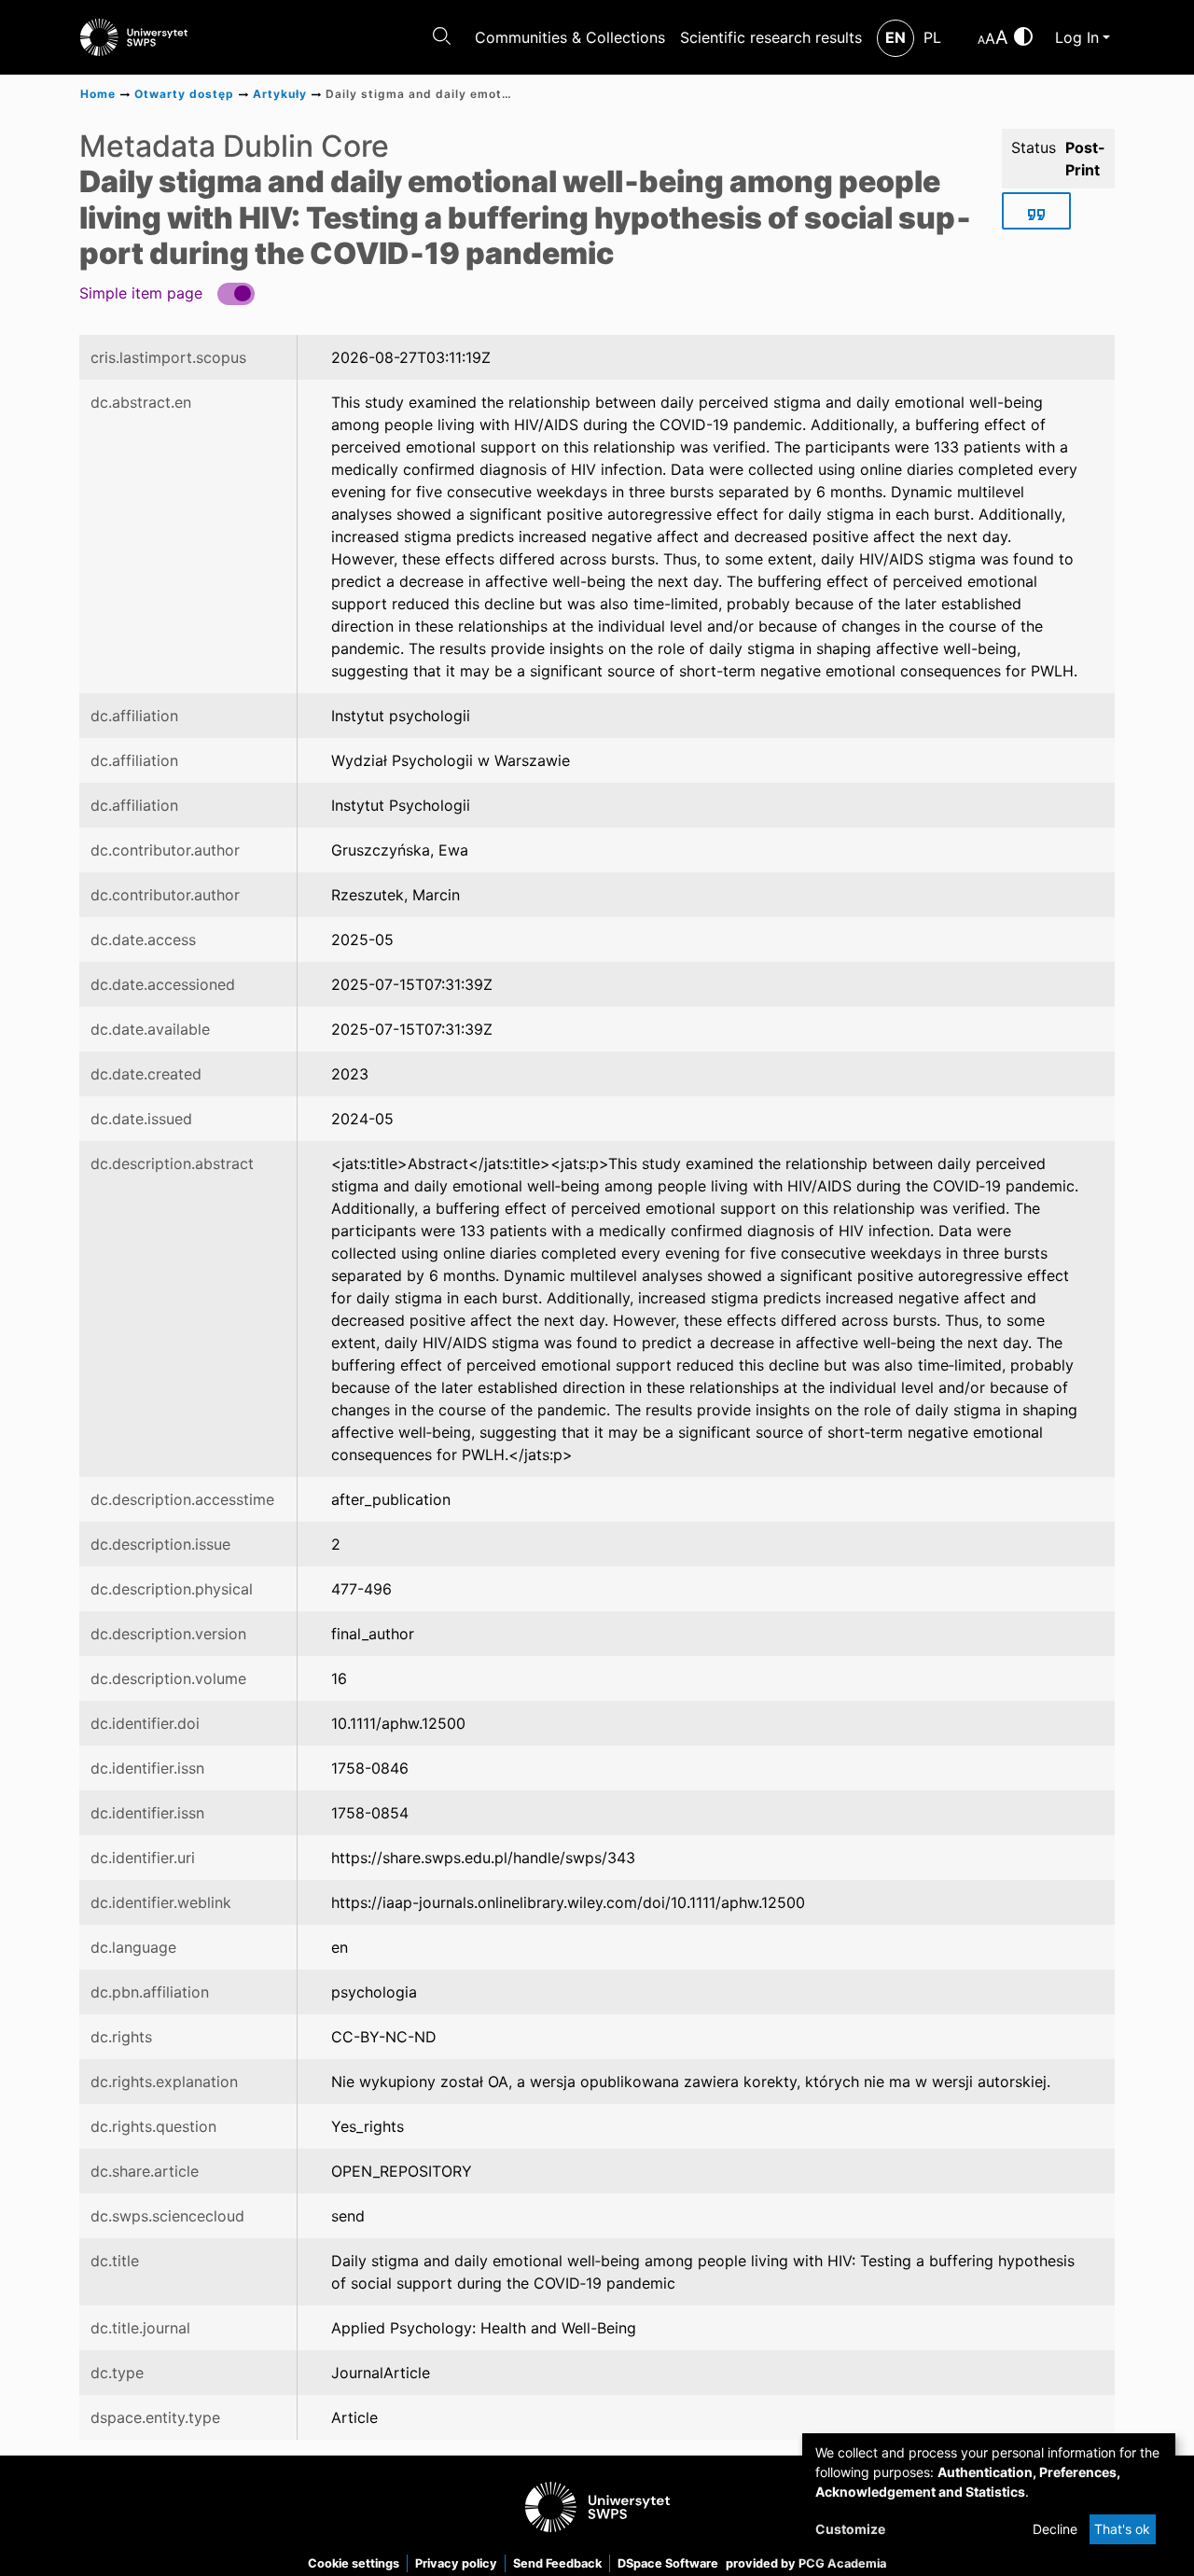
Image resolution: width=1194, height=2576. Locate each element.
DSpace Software (668, 2563)
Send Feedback (557, 2563)
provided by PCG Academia (806, 2563)
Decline (1055, 2529)
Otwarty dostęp (184, 94)
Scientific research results (771, 37)
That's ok (1122, 2529)
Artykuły (280, 94)
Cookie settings (354, 2563)
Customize (850, 2529)
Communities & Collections (570, 37)
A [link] (981, 40)
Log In (1077, 37)
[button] (167, 292)
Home (98, 94)
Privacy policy (456, 2563)
